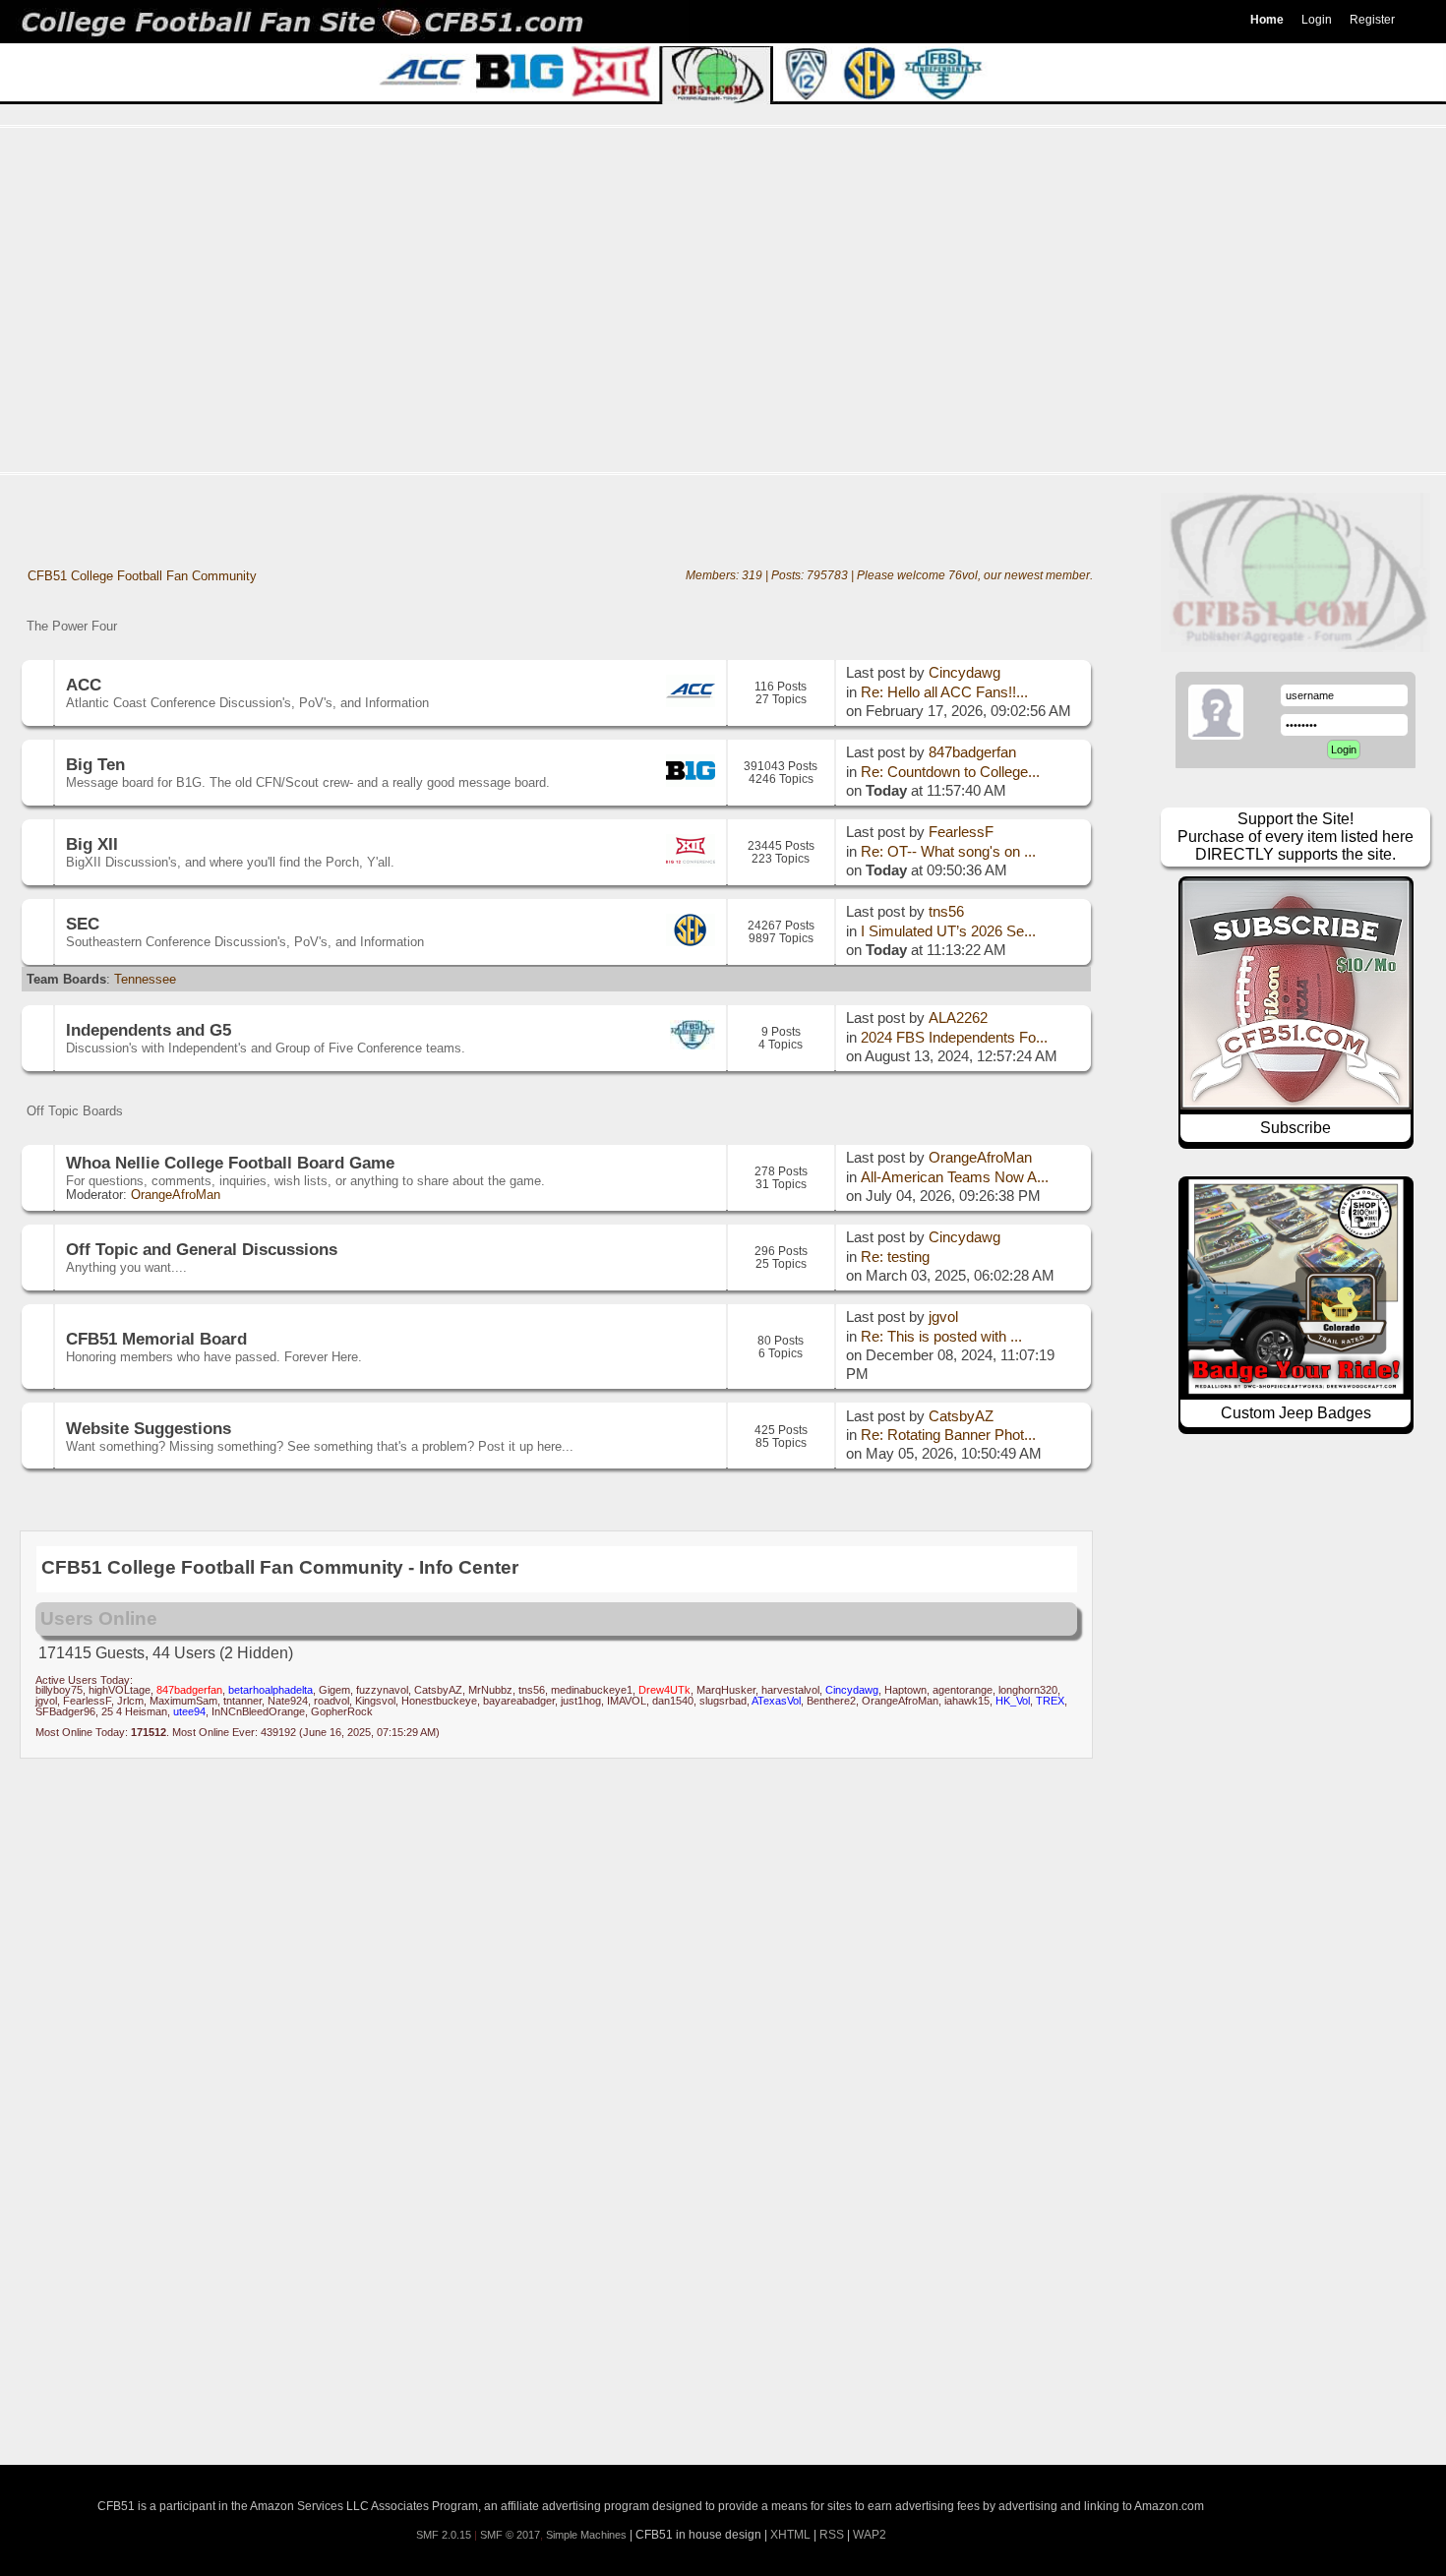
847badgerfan (972, 752)
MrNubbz (490, 1690)
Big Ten (95, 764)
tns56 (946, 912)
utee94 (189, 1711)
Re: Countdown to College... (950, 772)
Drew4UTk (664, 1690)
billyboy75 (59, 1690)
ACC (84, 685)
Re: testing (895, 1257)
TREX (1050, 1701)
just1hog (581, 1701)
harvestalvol (790, 1690)
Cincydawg (964, 673)
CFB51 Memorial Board (156, 1339)
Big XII (92, 844)
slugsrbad (723, 1701)
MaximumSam (183, 1701)
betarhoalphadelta (271, 1690)
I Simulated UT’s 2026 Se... (948, 931)
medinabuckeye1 (592, 1690)
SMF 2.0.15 (444, 2535)
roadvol (331, 1701)
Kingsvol (375, 1701)
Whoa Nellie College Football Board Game (230, 1163)
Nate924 (288, 1701)
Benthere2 (831, 1701)
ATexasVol (776, 1701)
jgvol (943, 1317)
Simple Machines (586, 2535)
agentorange (963, 1690)
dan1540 (673, 1701)
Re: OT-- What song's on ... (948, 852)
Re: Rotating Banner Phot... (948, 1435)
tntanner (242, 1701)
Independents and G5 (149, 1030)
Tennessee (145, 979)
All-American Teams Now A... (955, 1177)
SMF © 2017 (510, 2535)
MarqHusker (726, 1690)
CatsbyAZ (961, 1416)
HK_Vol (1013, 1701)
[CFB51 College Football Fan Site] (723, 22)
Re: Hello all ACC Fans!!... (944, 692)
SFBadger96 (65, 1711)
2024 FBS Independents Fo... (954, 1038)
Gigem (334, 1690)
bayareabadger (519, 1701)
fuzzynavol (382, 1690)
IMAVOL (627, 1701)
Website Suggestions (149, 1428)
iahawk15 (967, 1701)
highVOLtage (120, 1690)
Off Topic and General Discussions (202, 1249)
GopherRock (342, 1711)
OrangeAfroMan (176, 1195)
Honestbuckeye (439, 1701)
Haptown (905, 1690)
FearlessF (961, 832)
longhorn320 (1028, 1690)
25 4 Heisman (134, 1711)
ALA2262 (958, 1018)
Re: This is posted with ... (941, 1337)
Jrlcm (130, 1701)
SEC (83, 924)
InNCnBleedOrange (258, 1711)
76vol (963, 575)
